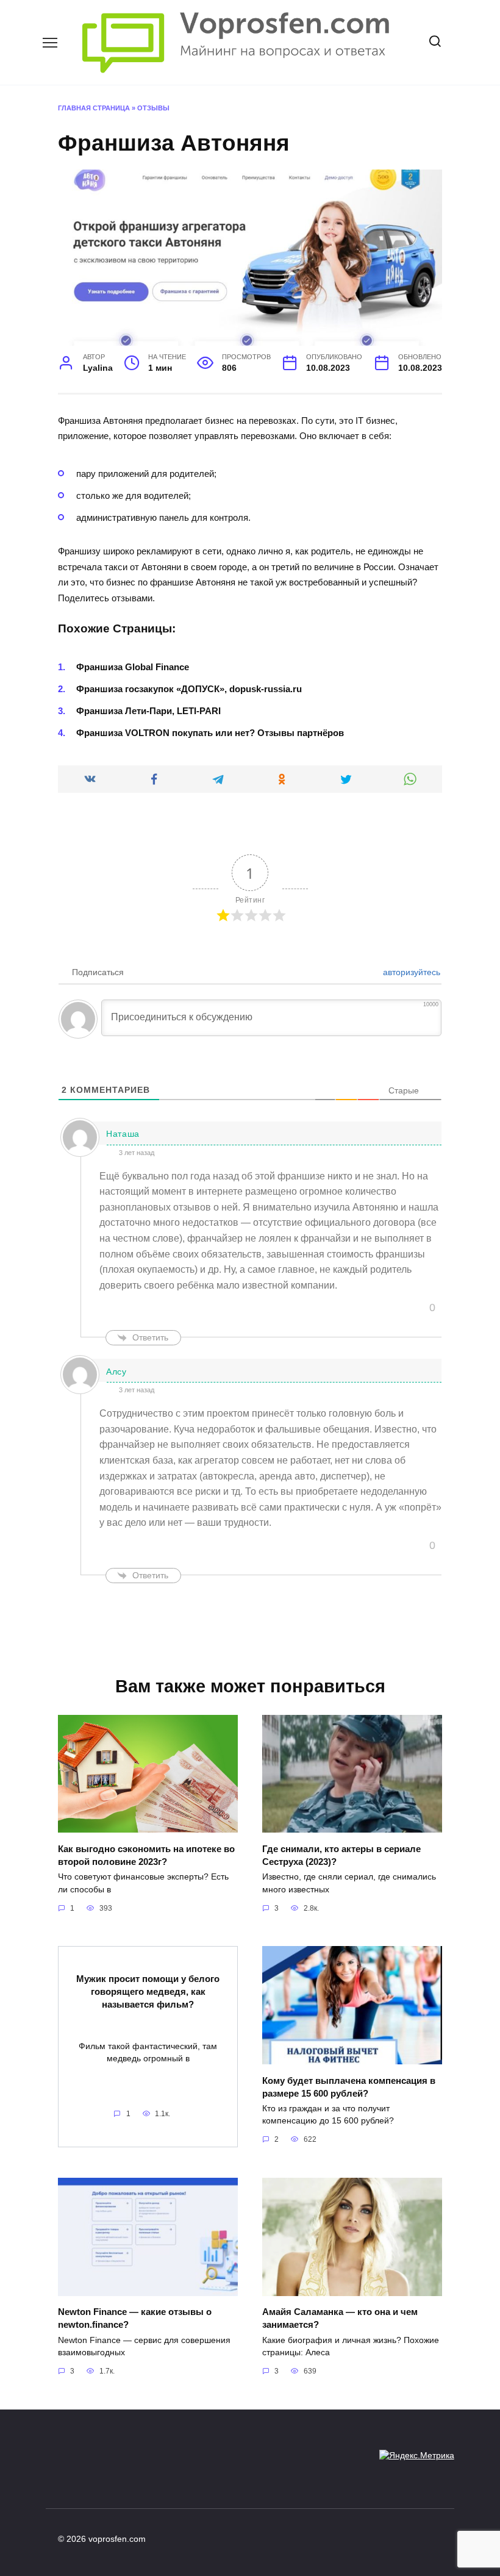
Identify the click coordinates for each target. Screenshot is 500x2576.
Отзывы (153, 108)
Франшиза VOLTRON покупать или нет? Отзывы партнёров (210, 733)
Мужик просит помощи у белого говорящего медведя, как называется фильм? (148, 1991)
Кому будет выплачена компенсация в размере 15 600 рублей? (349, 2086)
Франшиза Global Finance (133, 667)
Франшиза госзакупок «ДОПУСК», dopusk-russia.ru (189, 689)
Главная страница (94, 108)
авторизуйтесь (410, 972)
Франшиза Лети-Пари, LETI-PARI (148, 711)
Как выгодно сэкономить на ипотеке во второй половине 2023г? (146, 1855)
